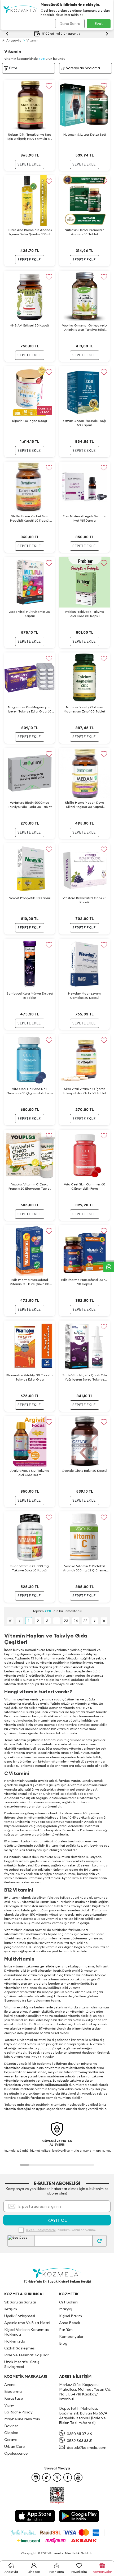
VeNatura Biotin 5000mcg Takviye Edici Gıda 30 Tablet (30, 805)
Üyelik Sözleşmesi (20, 2316)
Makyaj (66, 2309)
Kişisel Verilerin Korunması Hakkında (27, 2332)
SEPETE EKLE (29, 164)
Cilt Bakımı (69, 2302)
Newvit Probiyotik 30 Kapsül (30, 898)
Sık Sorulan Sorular (20, 2302)
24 (76, 1621)
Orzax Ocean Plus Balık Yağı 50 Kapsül (85, 423)
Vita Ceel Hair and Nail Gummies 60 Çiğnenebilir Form (30, 1091)
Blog (63, 2343)
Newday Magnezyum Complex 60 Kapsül (84, 995)
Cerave (11, 2440)
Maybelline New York (22, 2419)
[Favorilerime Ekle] (49, 86)
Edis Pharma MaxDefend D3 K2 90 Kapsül (84, 1282)
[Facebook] (68, 2477)
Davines (11, 2426)
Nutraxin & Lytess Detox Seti (85, 134)
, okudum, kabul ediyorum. (61, 2230)
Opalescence (16, 2453)
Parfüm (66, 2330)
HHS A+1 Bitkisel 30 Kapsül (30, 325)
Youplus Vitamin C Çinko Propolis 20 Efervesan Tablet (30, 1186)
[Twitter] (57, 2477)
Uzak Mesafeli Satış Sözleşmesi (22, 2364)
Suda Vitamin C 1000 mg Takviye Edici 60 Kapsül (30, 1568)
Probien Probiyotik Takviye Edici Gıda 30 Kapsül (84, 614)
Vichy (9, 2405)
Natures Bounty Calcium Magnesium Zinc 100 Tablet (84, 709)
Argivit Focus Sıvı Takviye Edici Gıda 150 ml (30, 1473)
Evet (99, 24)
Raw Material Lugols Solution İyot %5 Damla (85, 518)
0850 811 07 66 (79, 2434)
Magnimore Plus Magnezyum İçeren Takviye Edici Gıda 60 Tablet (30, 709)
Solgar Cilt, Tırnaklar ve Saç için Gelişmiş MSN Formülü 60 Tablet (30, 137)
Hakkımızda (15, 2341)
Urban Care (14, 2446)
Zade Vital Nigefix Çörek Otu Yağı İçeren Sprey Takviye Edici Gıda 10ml (85, 1377)
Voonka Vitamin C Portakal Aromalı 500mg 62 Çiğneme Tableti (85, 1568)
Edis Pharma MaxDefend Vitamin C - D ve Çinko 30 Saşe (30, 1282)
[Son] (104, 1621)
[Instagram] (36, 2477)
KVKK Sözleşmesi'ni (41, 2230)
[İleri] (95, 1621)
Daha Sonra (70, 24)
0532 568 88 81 (80, 2441)
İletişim (11, 2309)
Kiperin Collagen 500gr (30, 421)
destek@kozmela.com (87, 2448)
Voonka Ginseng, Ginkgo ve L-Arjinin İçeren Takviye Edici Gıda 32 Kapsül (85, 328)
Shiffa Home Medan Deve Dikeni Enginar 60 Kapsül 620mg (84, 805)
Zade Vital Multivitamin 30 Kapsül (30, 614)
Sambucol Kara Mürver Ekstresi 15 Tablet (30, 995)
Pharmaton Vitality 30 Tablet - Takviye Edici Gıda (30, 1377)
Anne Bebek (70, 2323)
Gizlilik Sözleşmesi (20, 2348)
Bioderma (13, 2391)
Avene (10, 2385)
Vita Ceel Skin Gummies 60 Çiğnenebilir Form (85, 1186)
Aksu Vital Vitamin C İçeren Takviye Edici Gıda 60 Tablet (84, 1091)
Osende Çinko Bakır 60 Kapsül (84, 1471)
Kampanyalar (71, 2336)
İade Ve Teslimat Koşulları (27, 2355)
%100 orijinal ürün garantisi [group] (61, 34)
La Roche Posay (18, 2412)
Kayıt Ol (57, 2220)
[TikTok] (46, 2477)
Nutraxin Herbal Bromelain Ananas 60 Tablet (85, 232)
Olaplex (11, 2433)
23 (66, 1621)
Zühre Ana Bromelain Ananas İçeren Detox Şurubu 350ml (30, 232)
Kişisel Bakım (71, 2316)
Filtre (13, 68)
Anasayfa (14, 40)
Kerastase (14, 2398)
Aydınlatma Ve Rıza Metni (27, 2323)
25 (85, 1621)
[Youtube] (78, 2477)
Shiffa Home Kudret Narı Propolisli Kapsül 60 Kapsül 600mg (30, 518)
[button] (25, 2165)
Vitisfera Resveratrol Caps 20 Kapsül (85, 900)
